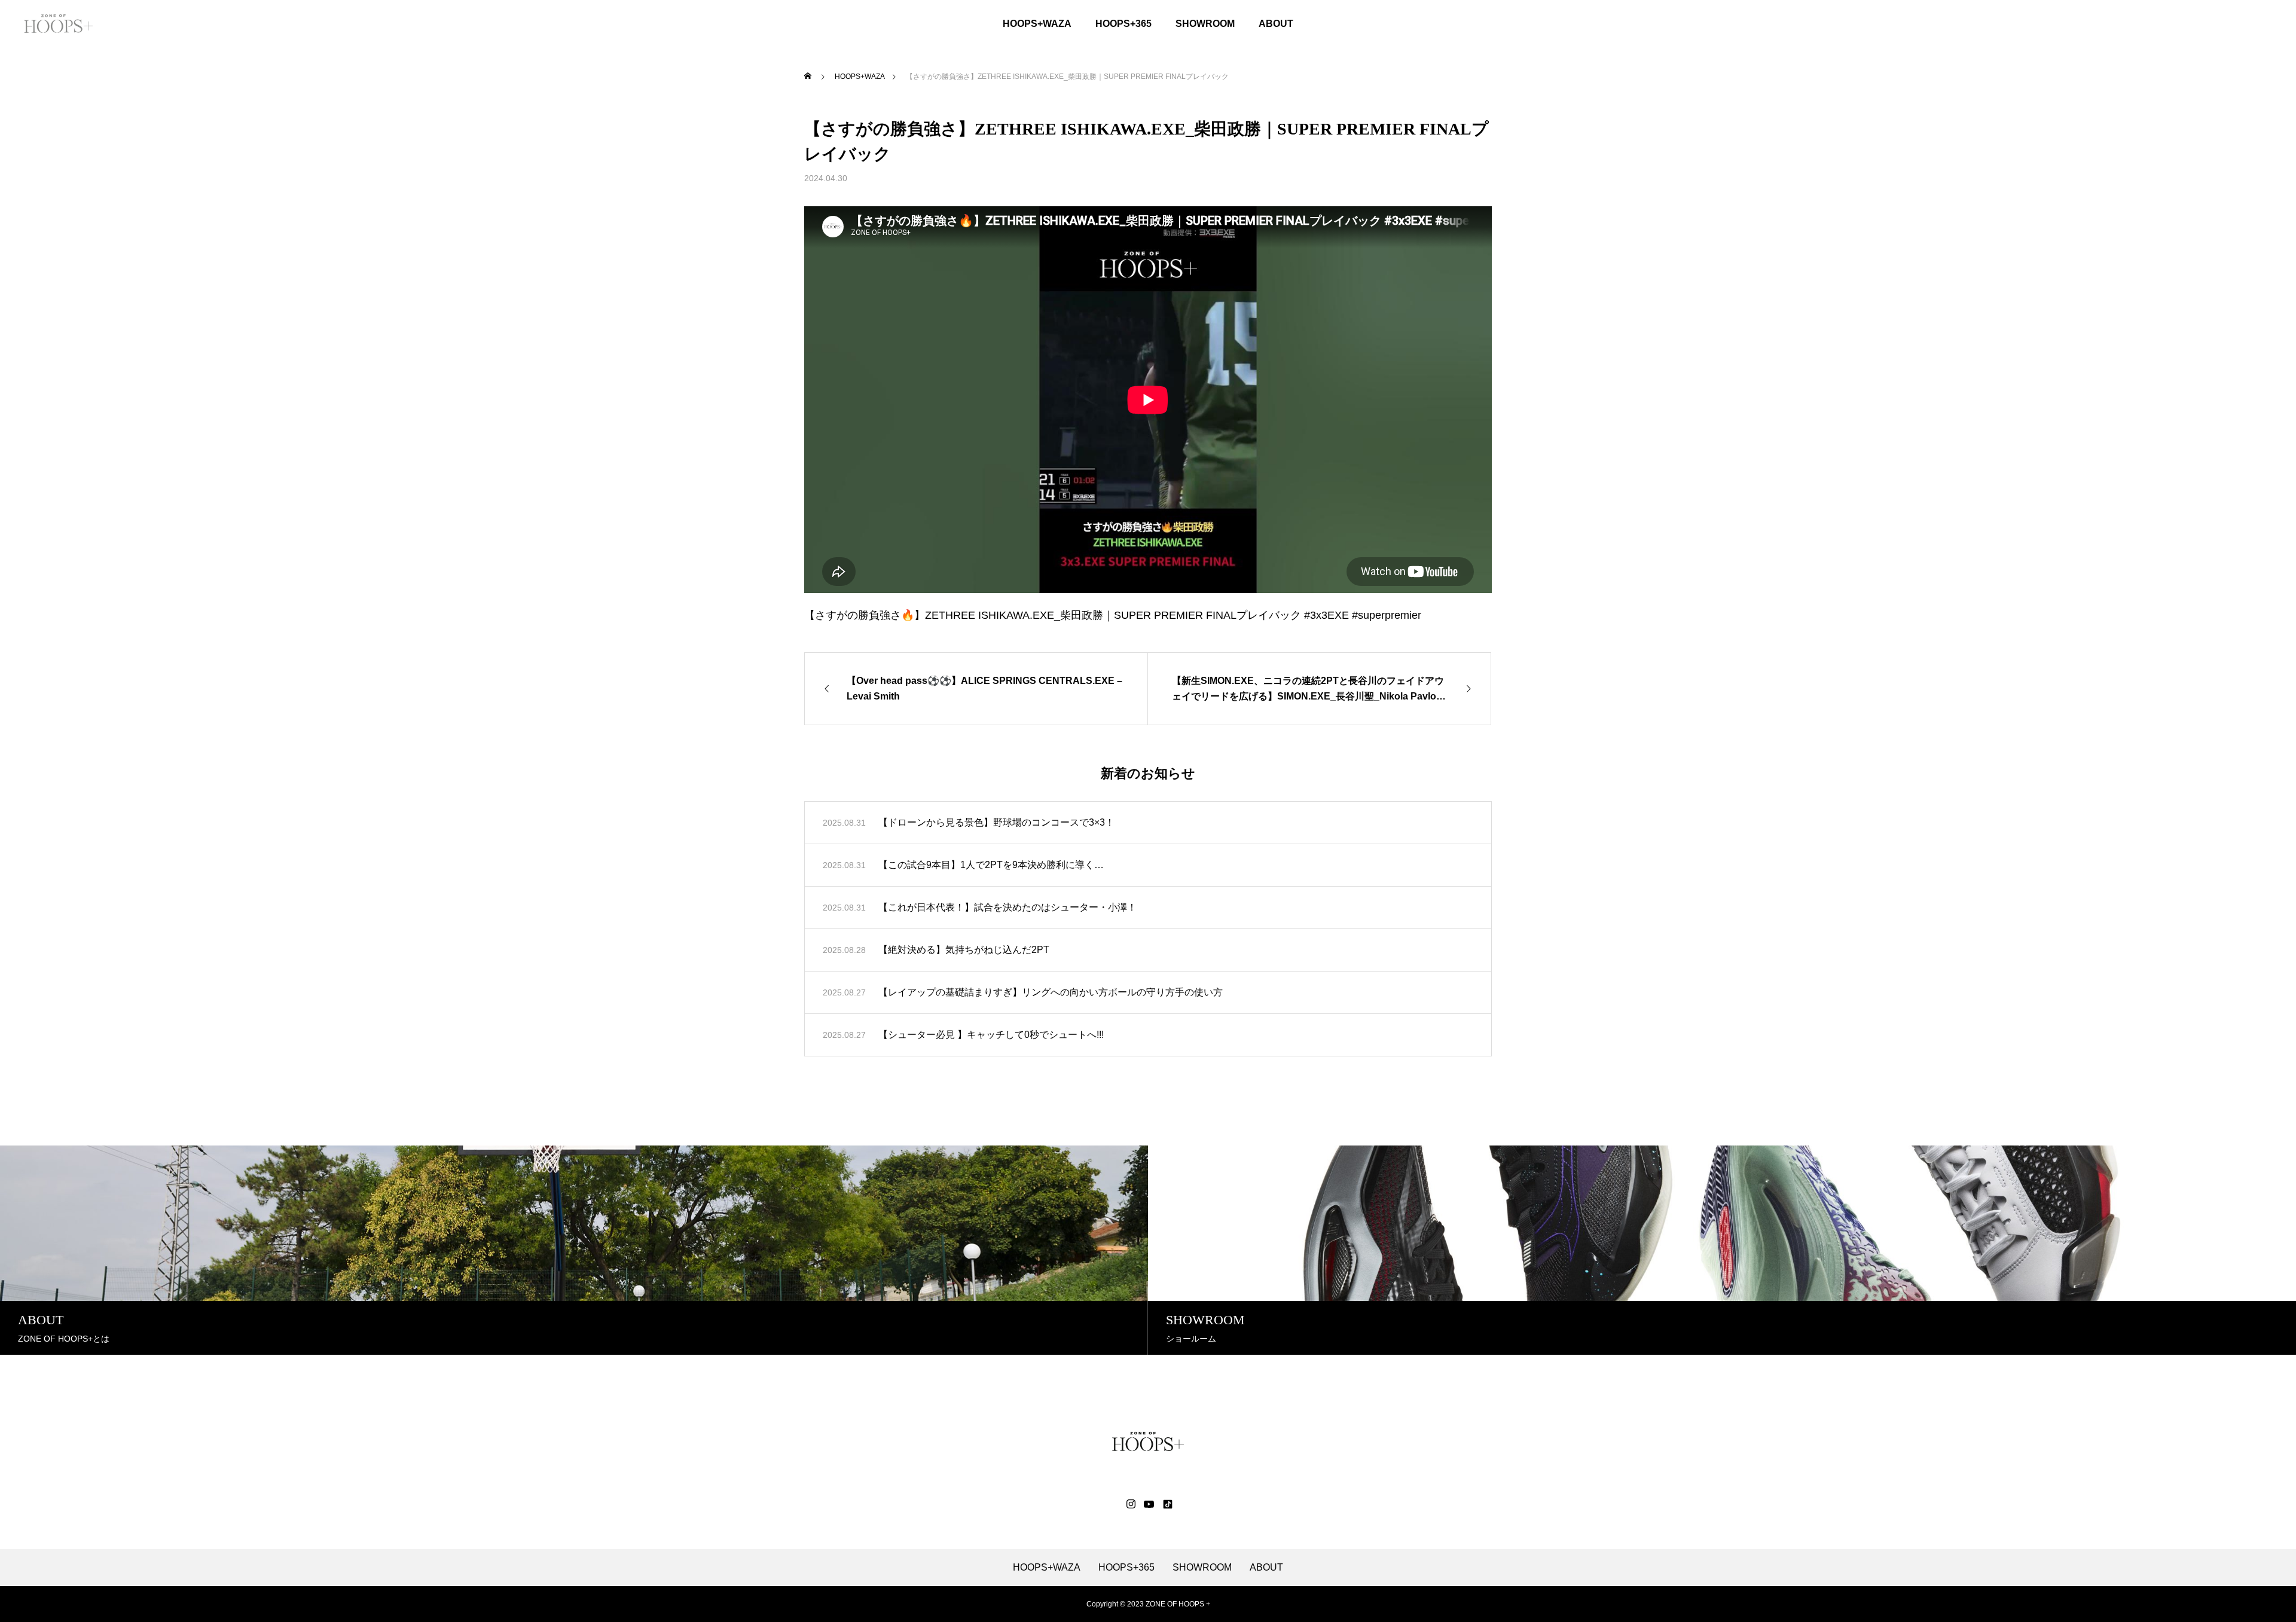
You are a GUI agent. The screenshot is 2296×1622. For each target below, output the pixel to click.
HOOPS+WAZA (1037, 24)
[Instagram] (1131, 1504)
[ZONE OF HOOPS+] (58, 24)
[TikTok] (1167, 1504)
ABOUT (1276, 24)
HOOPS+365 (1123, 24)
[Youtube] (1149, 1504)
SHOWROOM (1205, 24)
